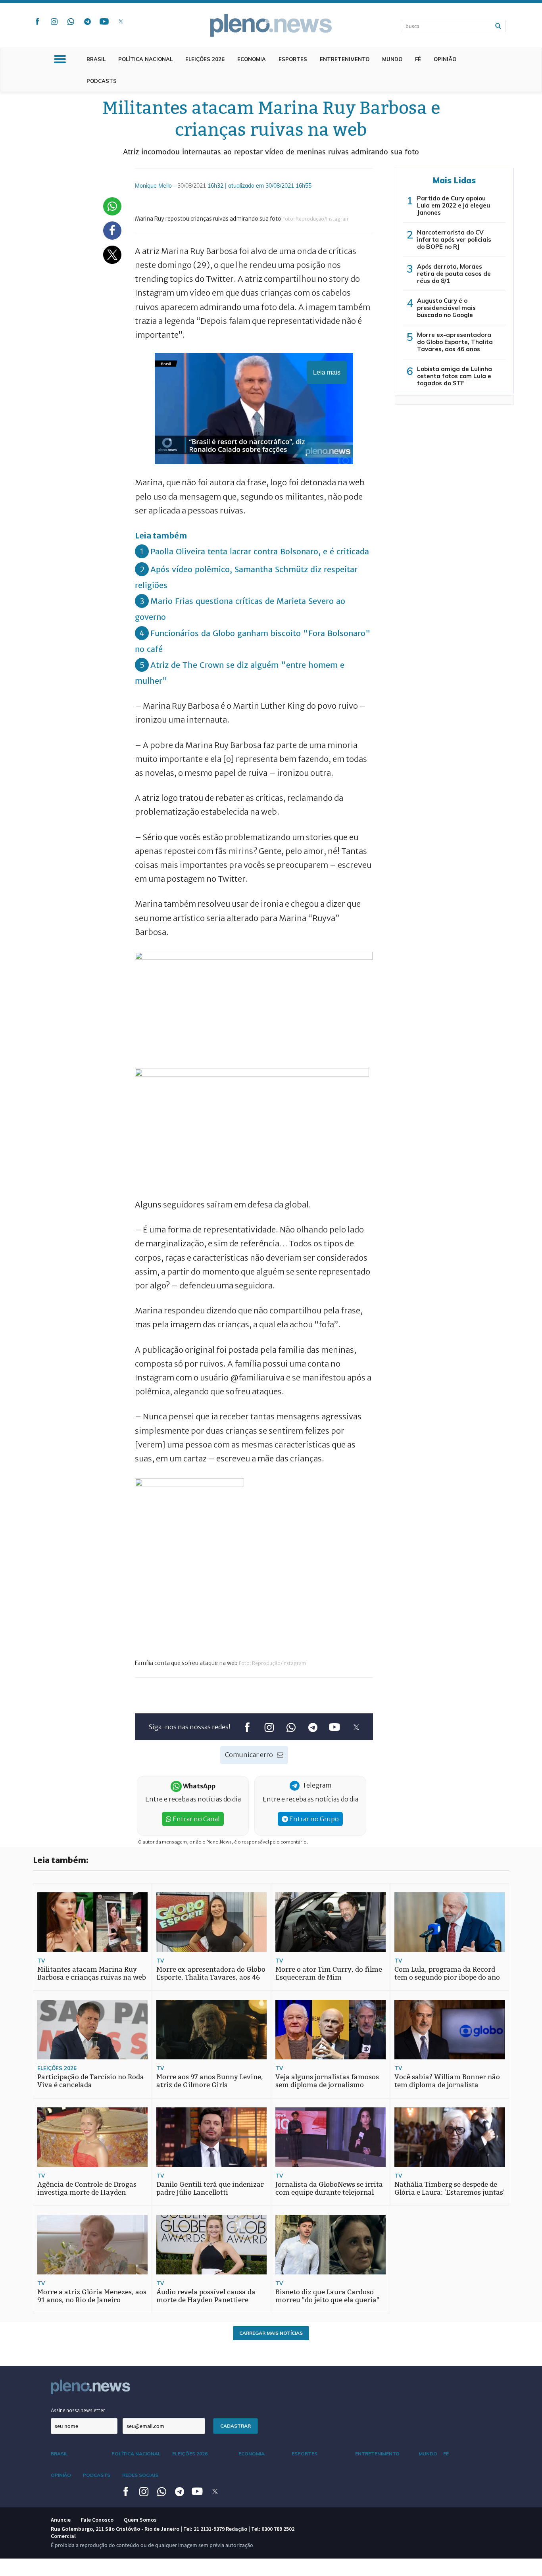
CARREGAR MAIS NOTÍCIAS (271, 2333)
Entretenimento (345, 59)
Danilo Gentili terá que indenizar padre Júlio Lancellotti (210, 2189)
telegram (87, 21)
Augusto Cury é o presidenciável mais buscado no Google (446, 308)
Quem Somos (140, 2520)
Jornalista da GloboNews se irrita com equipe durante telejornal (329, 2189)
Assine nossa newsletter (78, 2410)
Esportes (293, 59)
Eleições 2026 (205, 59)
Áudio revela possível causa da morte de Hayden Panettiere (206, 2296)
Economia (252, 59)
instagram (54, 21)
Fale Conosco (97, 2520)
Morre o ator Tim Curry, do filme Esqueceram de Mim (329, 1973)
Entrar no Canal (196, 1819)
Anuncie (61, 2520)
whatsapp (71, 21)
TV (41, 1961)
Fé (418, 59)
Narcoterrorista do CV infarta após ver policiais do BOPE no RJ (454, 239)
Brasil (96, 59)
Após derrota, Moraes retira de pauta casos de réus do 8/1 (454, 274)
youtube (104, 21)
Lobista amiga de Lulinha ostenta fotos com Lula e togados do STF (455, 376)
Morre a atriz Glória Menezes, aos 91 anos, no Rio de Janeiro (92, 2296)
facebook (37, 21)
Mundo (392, 59)
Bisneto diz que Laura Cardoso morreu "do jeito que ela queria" (327, 2296)
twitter (121, 21)
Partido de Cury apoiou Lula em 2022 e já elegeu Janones (454, 205)
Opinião (445, 59)
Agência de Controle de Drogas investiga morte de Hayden (87, 2189)
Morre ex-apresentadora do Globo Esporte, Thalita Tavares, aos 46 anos (455, 342)
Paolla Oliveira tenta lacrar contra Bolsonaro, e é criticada (260, 551)
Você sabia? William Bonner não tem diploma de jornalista (447, 2081)
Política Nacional (145, 59)
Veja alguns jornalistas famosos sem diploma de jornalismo (327, 2081)
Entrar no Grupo (313, 1819)
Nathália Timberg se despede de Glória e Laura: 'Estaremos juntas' (450, 2189)
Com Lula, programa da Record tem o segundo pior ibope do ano (447, 1973)
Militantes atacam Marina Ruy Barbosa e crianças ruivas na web (92, 1973)
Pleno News (271, 25)
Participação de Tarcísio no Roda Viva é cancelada (91, 2081)
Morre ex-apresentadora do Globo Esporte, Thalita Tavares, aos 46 (211, 1973)
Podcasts (102, 81)
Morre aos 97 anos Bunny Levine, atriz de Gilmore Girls (210, 2081)
